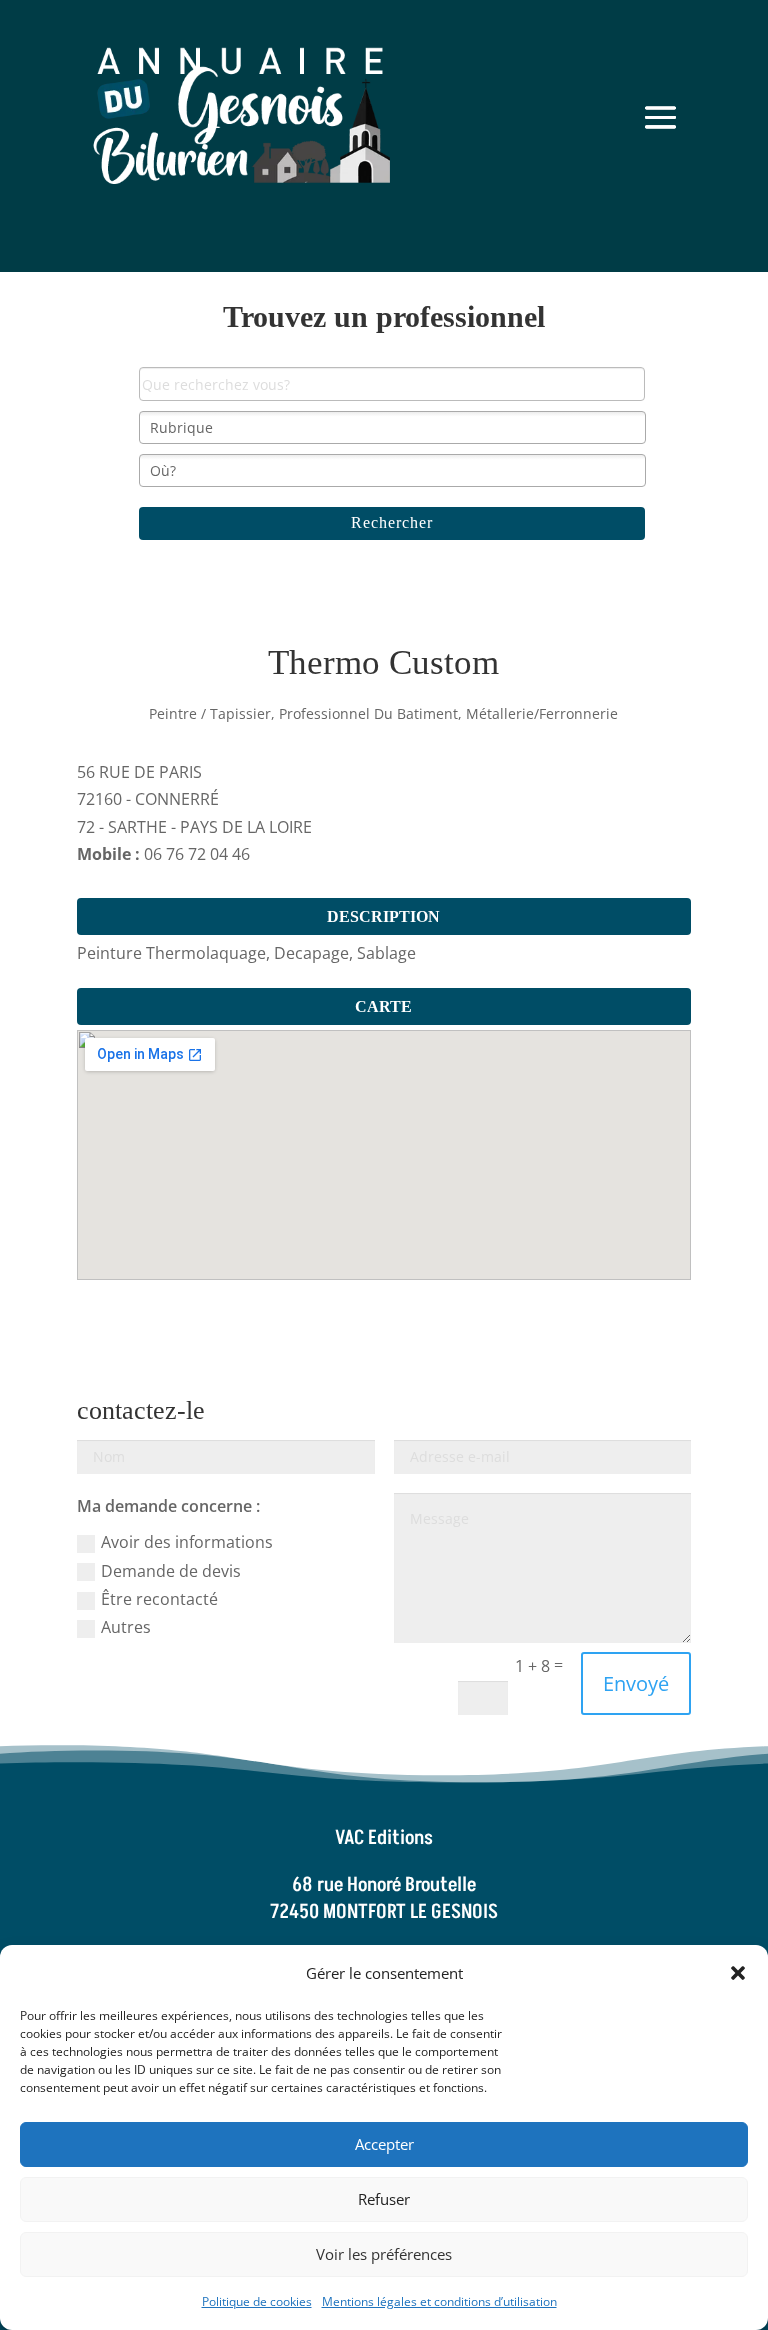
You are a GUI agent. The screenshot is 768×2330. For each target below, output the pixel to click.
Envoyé (636, 1683)
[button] (738, 1973)
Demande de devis (171, 1571)
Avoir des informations (187, 1542)
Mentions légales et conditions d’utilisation (439, 2301)
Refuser (384, 2199)
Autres (126, 1627)
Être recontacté (159, 1599)
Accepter (384, 2144)
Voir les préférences (384, 2254)
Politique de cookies (257, 2301)
